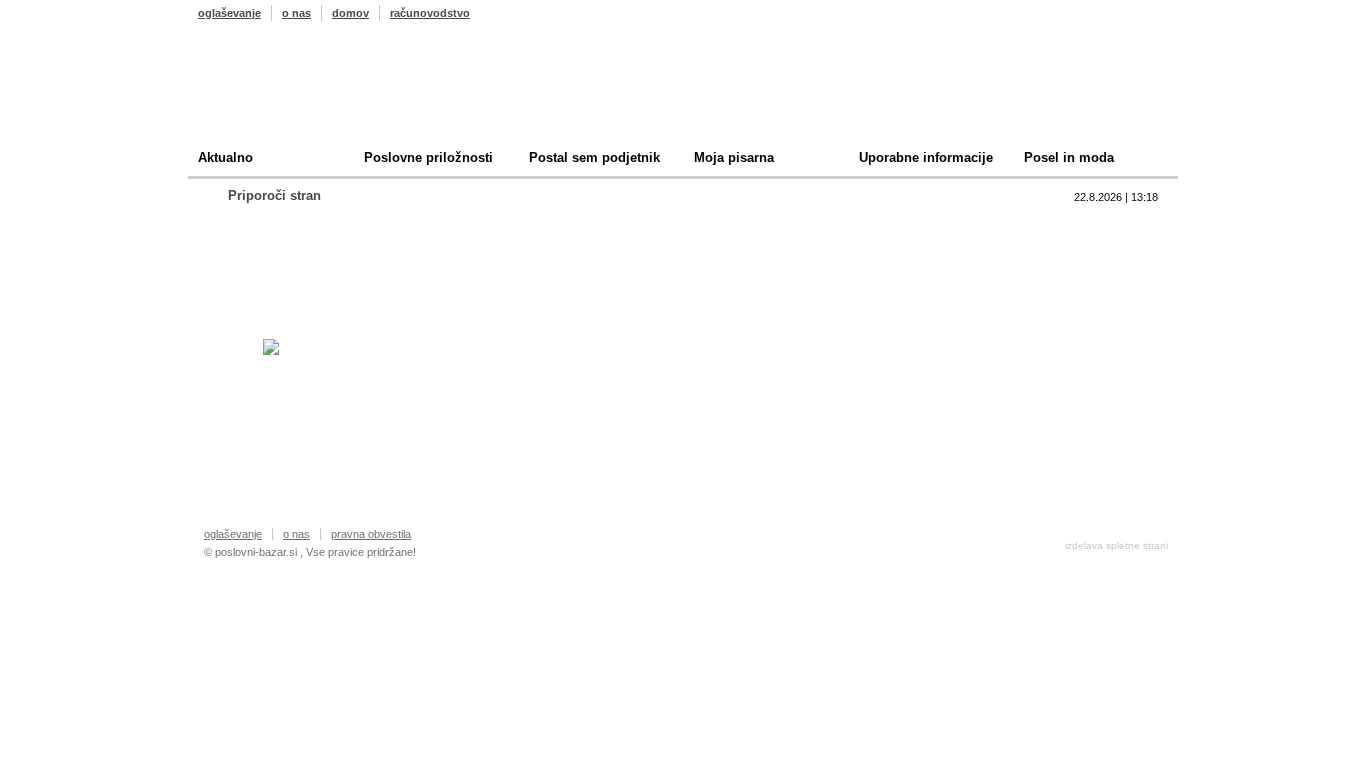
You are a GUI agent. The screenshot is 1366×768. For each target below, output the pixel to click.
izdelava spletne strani (1116, 545)
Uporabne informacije (926, 157)
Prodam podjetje (886, 256)
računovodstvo (430, 13)
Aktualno (225, 157)
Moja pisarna (734, 157)
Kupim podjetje (882, 287)
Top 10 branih (877, 225)
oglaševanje (229, 13)
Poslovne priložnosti (428, 157)
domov (350, 13)
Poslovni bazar (315, 93)
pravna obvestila (371, 534)
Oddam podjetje (884, 318)
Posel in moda (1069, 157)
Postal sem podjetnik (594, 157)
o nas (296, 13)
